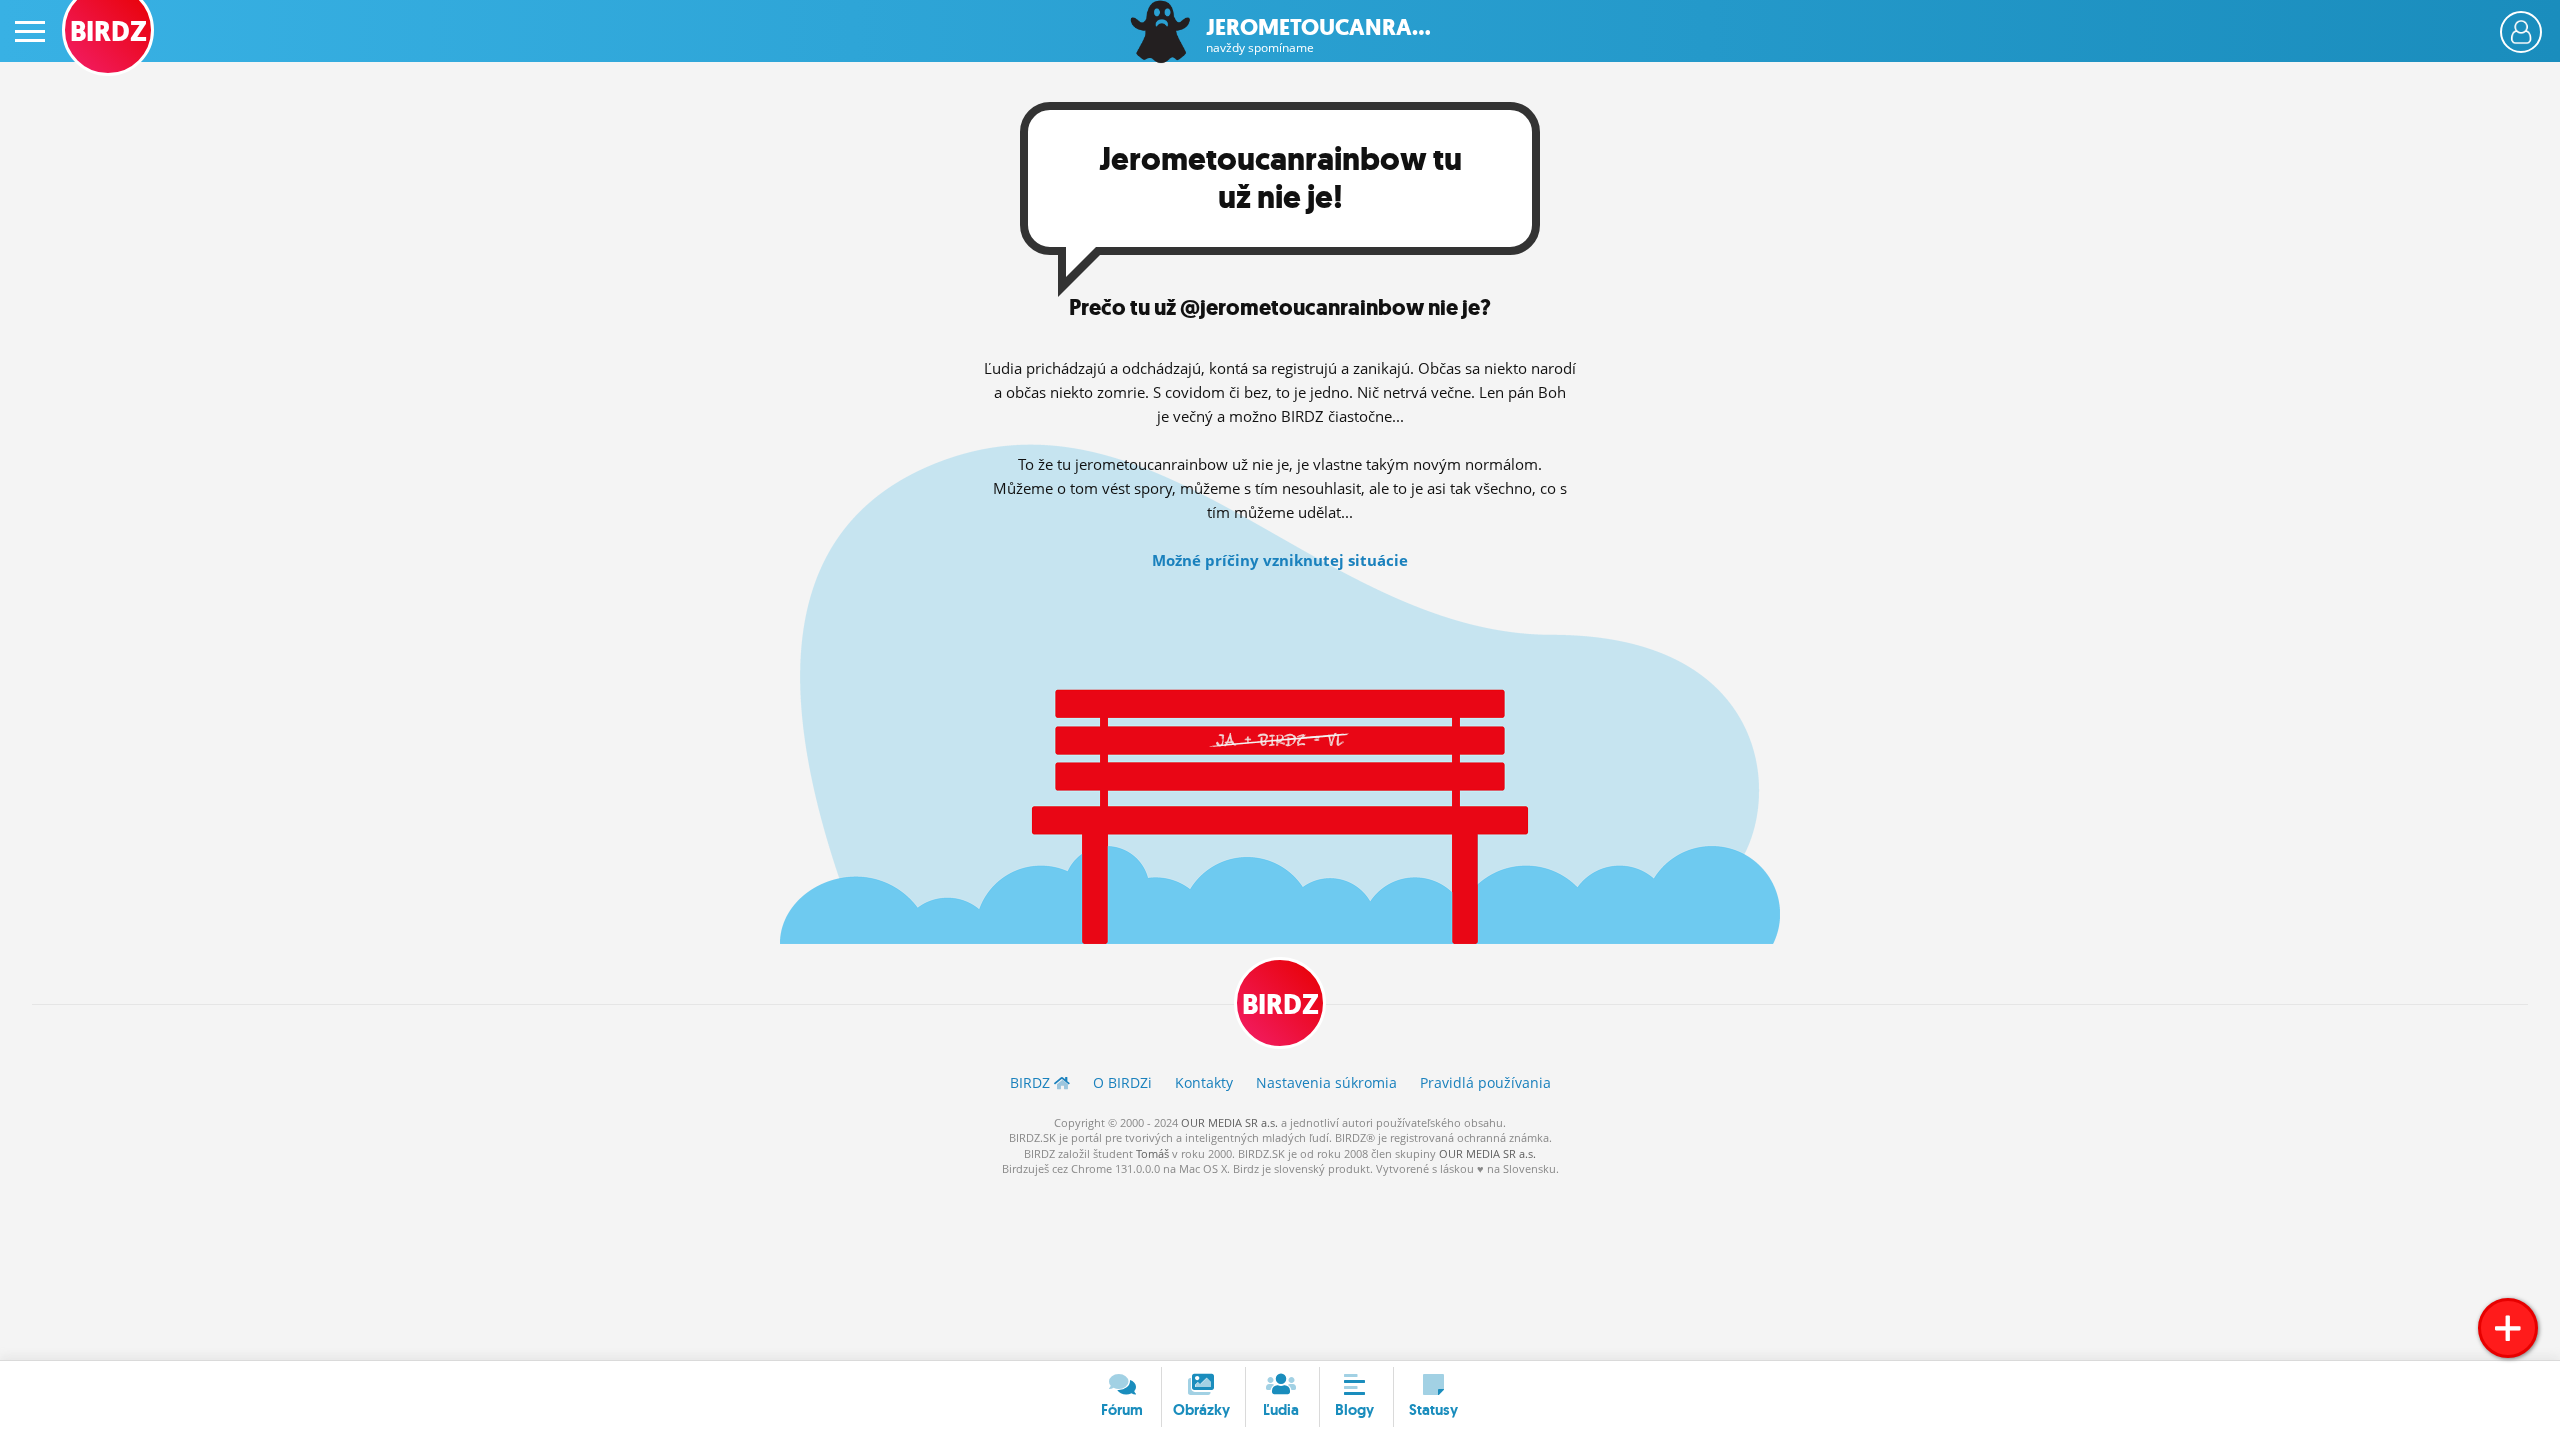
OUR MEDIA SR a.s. (1229, 1122)
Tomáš (1152, 1153)
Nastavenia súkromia (1326, 1082)
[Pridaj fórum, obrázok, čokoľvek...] (2508, 1328)
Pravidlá (1485, 1082)
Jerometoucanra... (1318, 35)
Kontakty (1204, 1082)
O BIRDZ (1122, 1082)
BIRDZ (1280, 1004)
